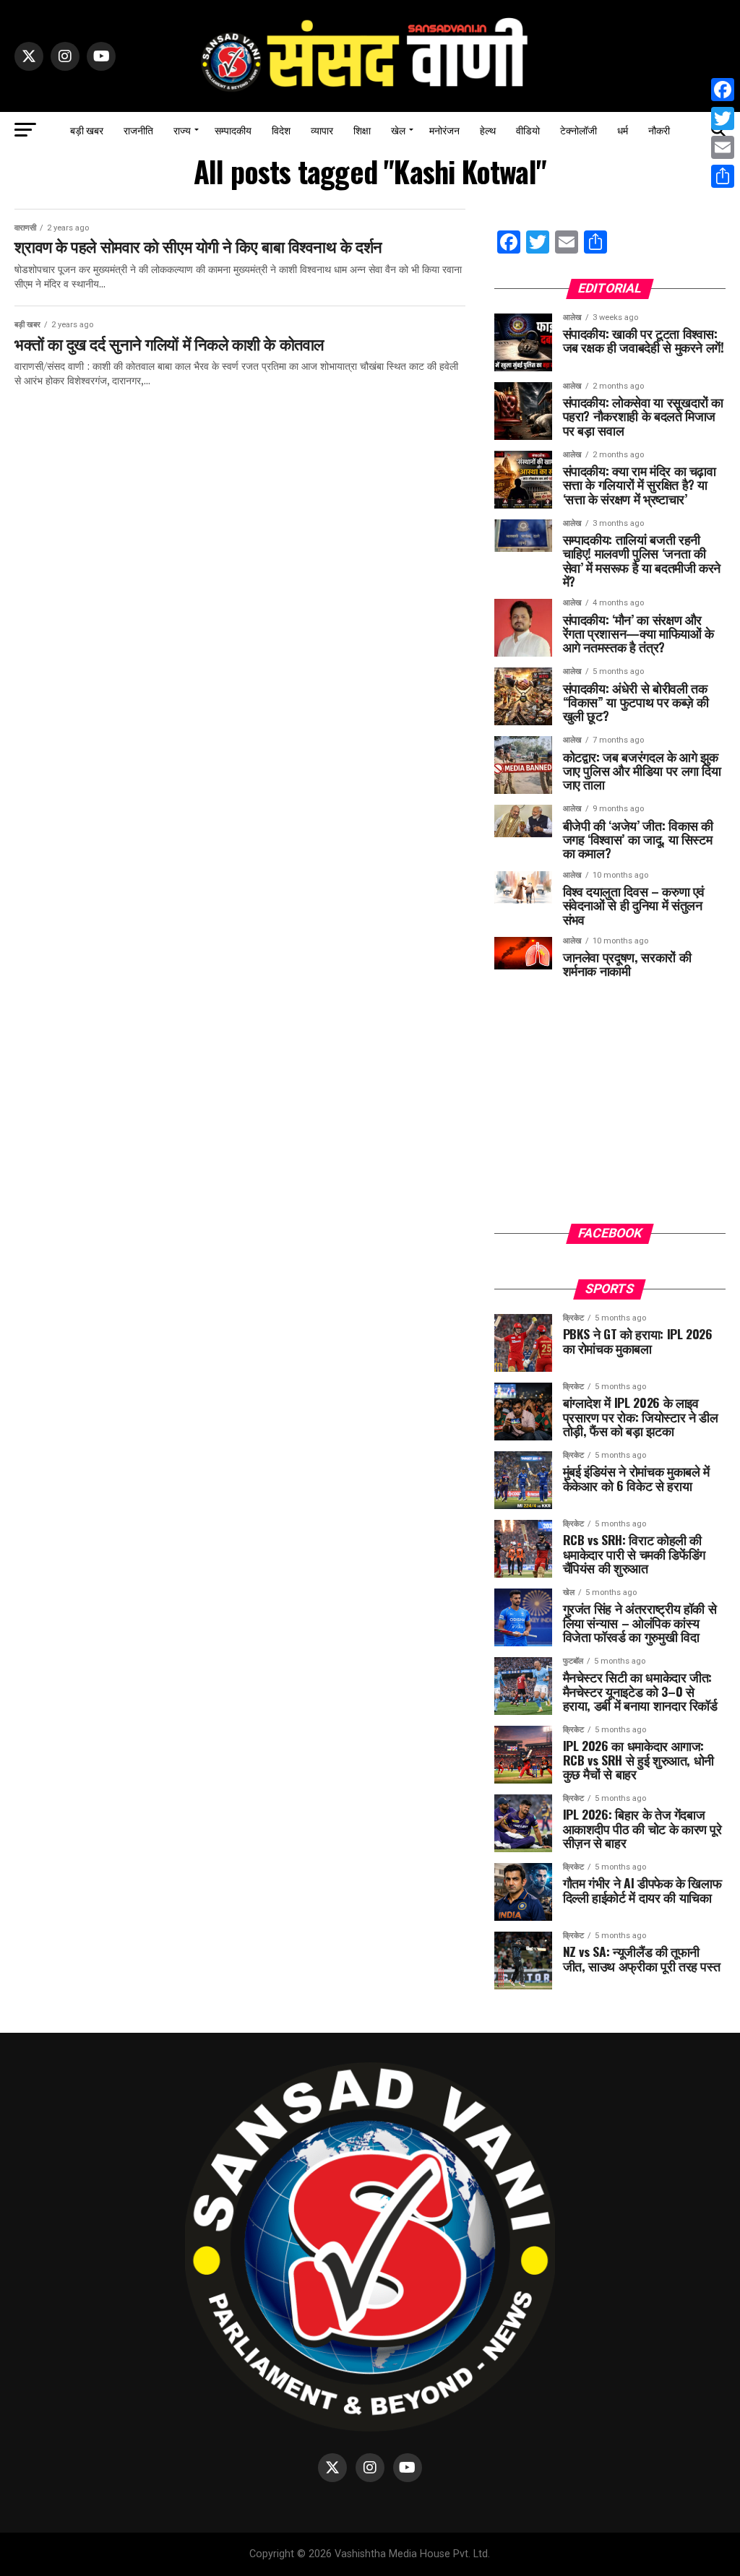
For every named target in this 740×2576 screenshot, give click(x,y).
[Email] (723, 147)
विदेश (281, 130)
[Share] (723, 176)
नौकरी (659, 130)
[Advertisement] (610, 1112)
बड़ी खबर (87, 130)
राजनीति (138, 130)
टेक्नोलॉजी (578, 130)
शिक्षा (362, 130)
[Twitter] (723, 118)
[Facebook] (723, 90)
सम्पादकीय (233, 130)
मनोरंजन (444, 130)
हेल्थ (488, 130)
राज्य (182, 130)
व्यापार (322, 130)
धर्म (623, 130)
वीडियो (528, 130)
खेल (398, 130)
